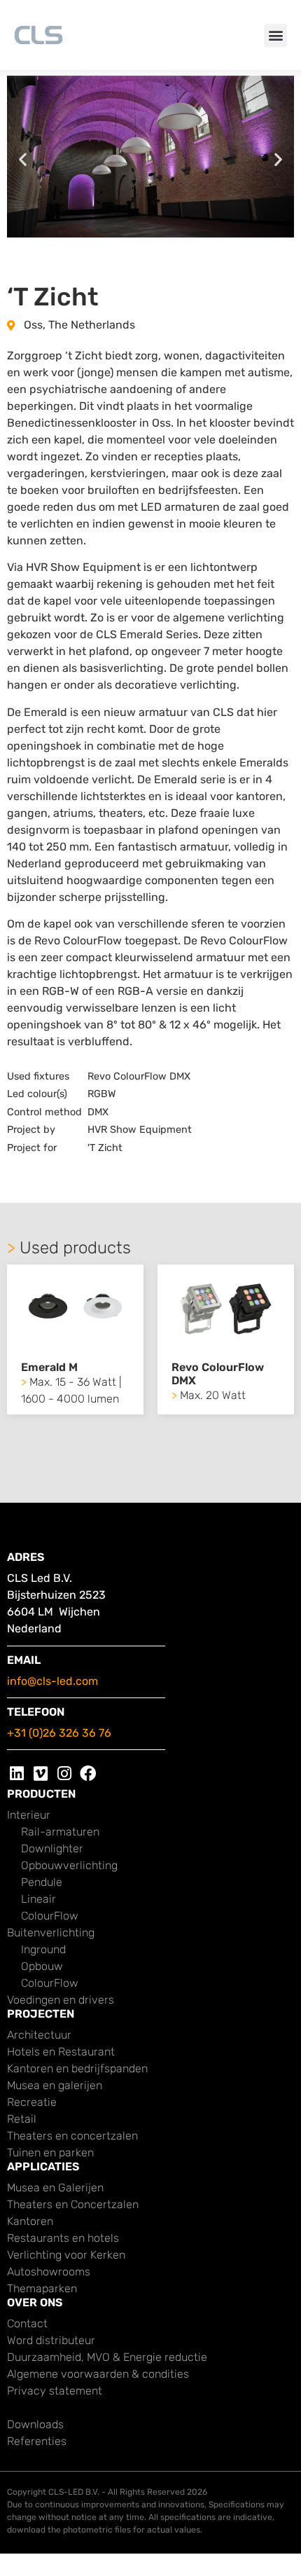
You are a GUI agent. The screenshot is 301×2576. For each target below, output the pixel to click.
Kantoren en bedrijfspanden (77, 2068)
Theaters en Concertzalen (73, 2204)
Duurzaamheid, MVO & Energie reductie (107, 2357)
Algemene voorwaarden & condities (98, 2374)
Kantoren (30, 2221)
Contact (27, 2323)
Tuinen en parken (50, 2153)
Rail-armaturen (60, 1832)
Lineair (38, 1899)
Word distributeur (51, 2340)
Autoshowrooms (49, 2272)
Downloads (35, 2424)
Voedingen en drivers (61, 2000)
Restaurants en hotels (63, 2238)
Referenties (37, 2441)
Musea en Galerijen (55, 2188)
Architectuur (39, 2035)
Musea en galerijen (55, 2085)
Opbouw (42, 1966)
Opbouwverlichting (69, 1865)
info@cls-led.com (52, 1681)
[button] (275, 35)
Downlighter (52, 1848)
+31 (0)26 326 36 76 (59, 1733)
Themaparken (42, 2288)
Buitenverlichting (51, 1933)
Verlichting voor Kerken (66, 2255)
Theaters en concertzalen (72, 2136)
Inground (43, 1949)
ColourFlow (50, 1916)
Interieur (29, 1815)
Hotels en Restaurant (61, 2052)
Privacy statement (55, 2391)
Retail (22, 2119)
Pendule (42, 1882)
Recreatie (32, 2102)
